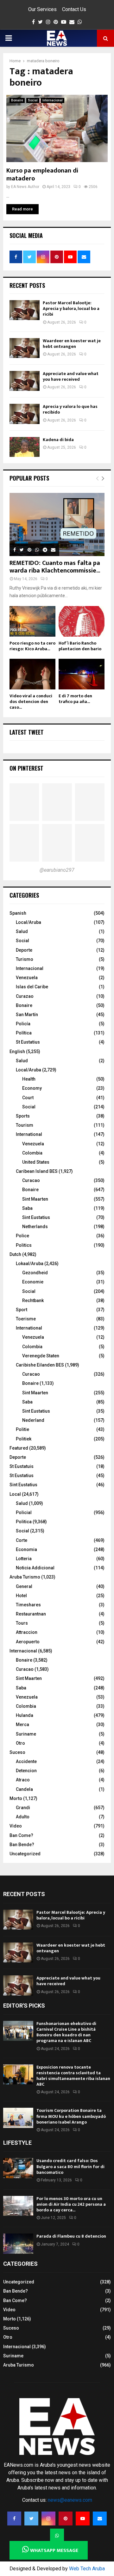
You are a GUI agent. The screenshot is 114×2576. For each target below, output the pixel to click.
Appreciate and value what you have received (71, 376)
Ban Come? (21, 1835)
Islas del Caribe (32, 987)
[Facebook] (14, 2518)
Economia (26, 1549)
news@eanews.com (70, 2500)
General (24, 1586)
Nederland (33, 1420)
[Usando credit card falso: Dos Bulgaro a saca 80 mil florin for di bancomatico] (18, 2168)
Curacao (31, 1180)
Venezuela (27, 978)
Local (15, 1494)
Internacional (53, 100)
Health (29, 1079)
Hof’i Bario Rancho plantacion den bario (80, 646)
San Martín (27, 1015)
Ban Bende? (22, 1845)
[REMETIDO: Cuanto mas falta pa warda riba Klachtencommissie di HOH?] (57, 524)
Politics (24, 1245)
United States (36, 1162)
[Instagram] (48, 2518)
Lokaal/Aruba (30, 1264)
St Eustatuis (22, 1466)
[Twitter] (31, 2518)
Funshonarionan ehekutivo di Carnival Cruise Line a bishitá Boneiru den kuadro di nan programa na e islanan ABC (66, 2032)
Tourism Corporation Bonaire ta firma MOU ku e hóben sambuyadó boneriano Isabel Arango (71, 2116)
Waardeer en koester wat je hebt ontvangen (72, 344)
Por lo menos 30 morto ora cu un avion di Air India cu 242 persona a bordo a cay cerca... (71, 2204)
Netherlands (35, 1227)
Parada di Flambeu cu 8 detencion (71, 2236)
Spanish (18, 913)
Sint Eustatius (36, 1217)
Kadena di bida (58, 440)
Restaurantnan (31, 1614)
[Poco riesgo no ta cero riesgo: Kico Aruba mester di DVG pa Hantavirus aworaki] (32, 621)
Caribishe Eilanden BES (40, 1365)
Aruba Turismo (25, 1577)
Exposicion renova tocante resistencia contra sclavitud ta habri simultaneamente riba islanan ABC (73, 2076)
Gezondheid (35, 1273)
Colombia (32, 1153)
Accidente (26, 1761)
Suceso (17, 1752)
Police (22, 1236)
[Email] (100, 2518)
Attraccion (27, 1632)
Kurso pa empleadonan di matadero (42, 175)
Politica (24, 1522)
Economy (32, 1088)
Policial (24, 1512)
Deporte (24, 950)
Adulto (23, 1817)
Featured (19, 1448)
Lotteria (24, 1559)
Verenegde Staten (41, 1356)
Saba (27, 1208)
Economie (33, 1282)
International (29, 1134)
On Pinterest (26, 768)
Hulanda (25, 1715)
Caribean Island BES (37, 1171)
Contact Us (74, 9)
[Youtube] (83, 2518)
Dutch (15, 1254)
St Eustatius (28, 1042)
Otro (20, 1743)
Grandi (23, 1808)
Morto (16, 1798)
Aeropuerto (28, 1642)
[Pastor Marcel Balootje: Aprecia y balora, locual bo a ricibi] (25, 310)
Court (28, 1098)
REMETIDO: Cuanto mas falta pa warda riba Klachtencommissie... (55, 567)
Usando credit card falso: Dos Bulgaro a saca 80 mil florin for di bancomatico (70, 2166)
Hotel (21, 1596)
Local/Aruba (28, 922)
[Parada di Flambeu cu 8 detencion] (18, 2243)
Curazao (25, 996)
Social (33, 100)
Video (16, 1826)
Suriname (26, 1734)
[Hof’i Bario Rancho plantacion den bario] (82, 621)
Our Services (42, 9)
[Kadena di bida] (25, 447)
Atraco (23, 1780)
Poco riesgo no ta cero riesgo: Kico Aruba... (32, 646)
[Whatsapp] (57, 2536)
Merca (22, 1724)
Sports (23, 1116)
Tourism (25, 1125)
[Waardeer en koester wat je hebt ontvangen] (25, 348)
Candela (24, 1789)
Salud (22, 931)
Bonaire (17, 100)
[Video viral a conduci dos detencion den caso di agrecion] (32, 674)
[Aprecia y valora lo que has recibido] (25, 414)
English (17, 1052)
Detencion (26, 1771)
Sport (22, 1310)
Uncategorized (25, 1854)
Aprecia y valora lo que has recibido (70, 409)
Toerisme (26, 1319)
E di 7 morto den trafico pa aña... (75, 699)
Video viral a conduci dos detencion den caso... (31, 702)
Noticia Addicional (35, 1568)
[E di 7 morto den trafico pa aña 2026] (82, 674)
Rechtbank (33, 1300)
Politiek (24, 1439)
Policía (23, 1024)
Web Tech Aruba (87, 2569)
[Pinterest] (66, 2518)
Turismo (25, 959)
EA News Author (25, 187)
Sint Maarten (35, 1199)
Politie (22, 1429)
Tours (22, 1623)
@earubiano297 (57, 870)
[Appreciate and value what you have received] (25, 381)
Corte (22, 1540)
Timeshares (28, 1605)
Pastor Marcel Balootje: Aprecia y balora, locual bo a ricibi (71, 309)
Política (24, 1033)
